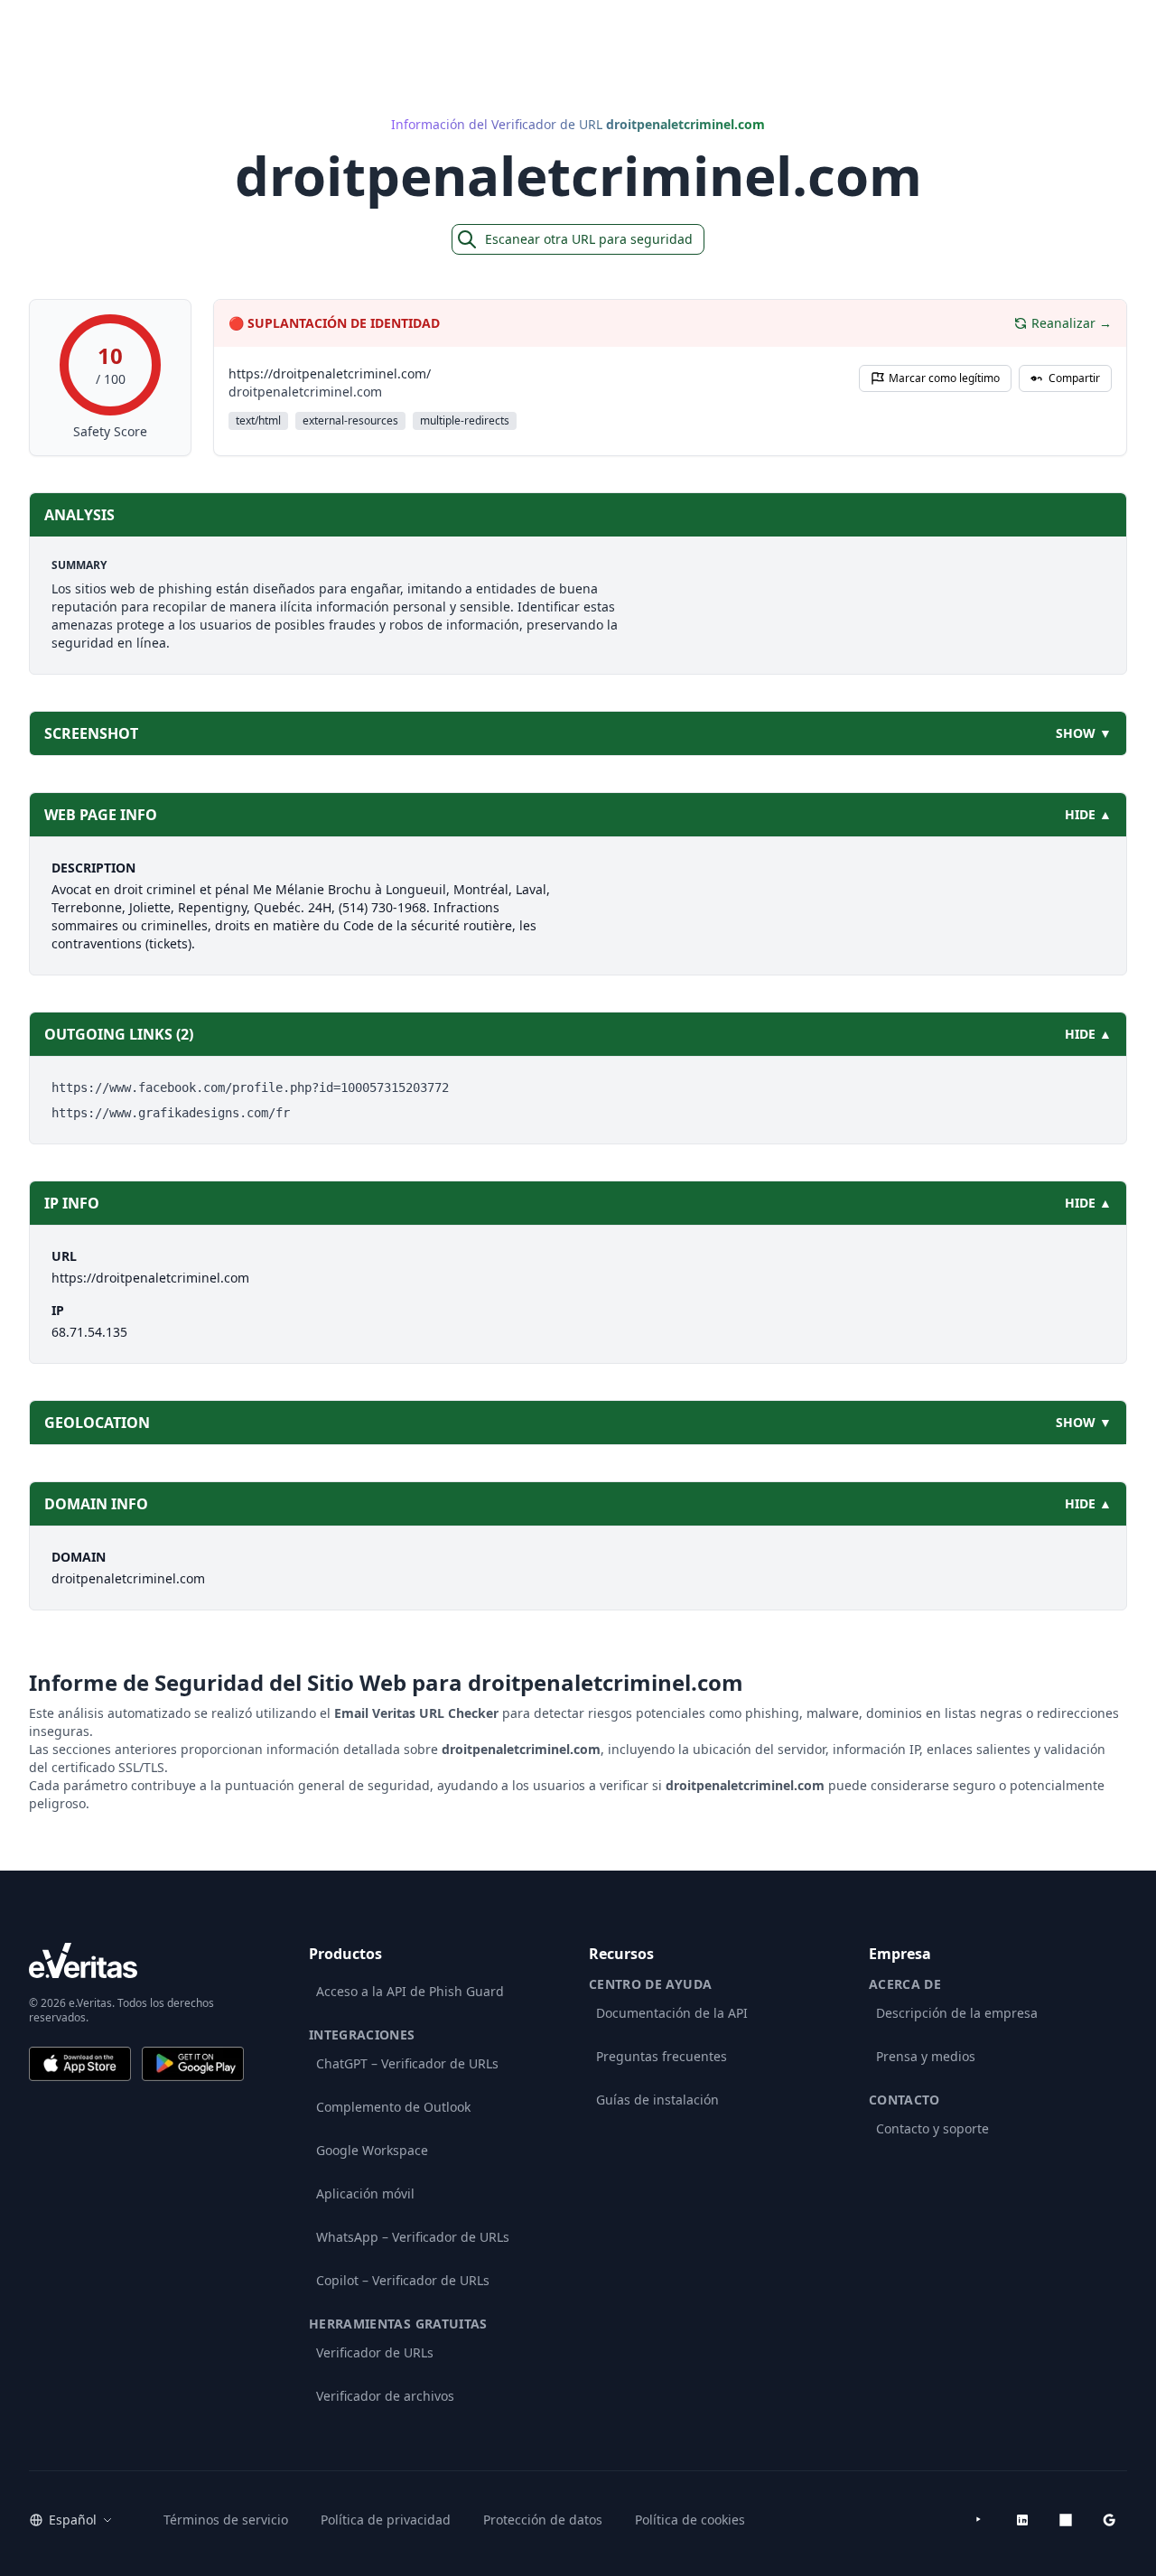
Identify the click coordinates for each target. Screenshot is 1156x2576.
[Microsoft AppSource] (1066, 2520)
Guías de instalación (657, 2100)
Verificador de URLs (375, 2352)
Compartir (1074, 378)
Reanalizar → (1072, 323)
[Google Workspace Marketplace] (1109, 2520)
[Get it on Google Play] (193, 2064)
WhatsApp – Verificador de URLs (413, 2237)
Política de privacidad (386, 2520)
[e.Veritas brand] (136, 1960)
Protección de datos (543, 2520)
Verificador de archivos (385, 2396)
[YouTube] (979, 2520)
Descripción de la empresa (957, 2013)
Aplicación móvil (365, 2193)
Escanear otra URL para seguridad (589, 239)
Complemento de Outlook (393, 2107)
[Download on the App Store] (80, 2064)
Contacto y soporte (932, 2128)
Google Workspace (372, 2150)
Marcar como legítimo (944, 378)
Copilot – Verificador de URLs (403, 2280)
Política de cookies (690, 2520)
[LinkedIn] (1022, 2520)
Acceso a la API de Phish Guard (410, 1991)
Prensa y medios (926, 2056)
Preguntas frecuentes (662, 2056)
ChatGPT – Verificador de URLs (407, 2063)
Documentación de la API (672, 2013)
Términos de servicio (226, 2520)
